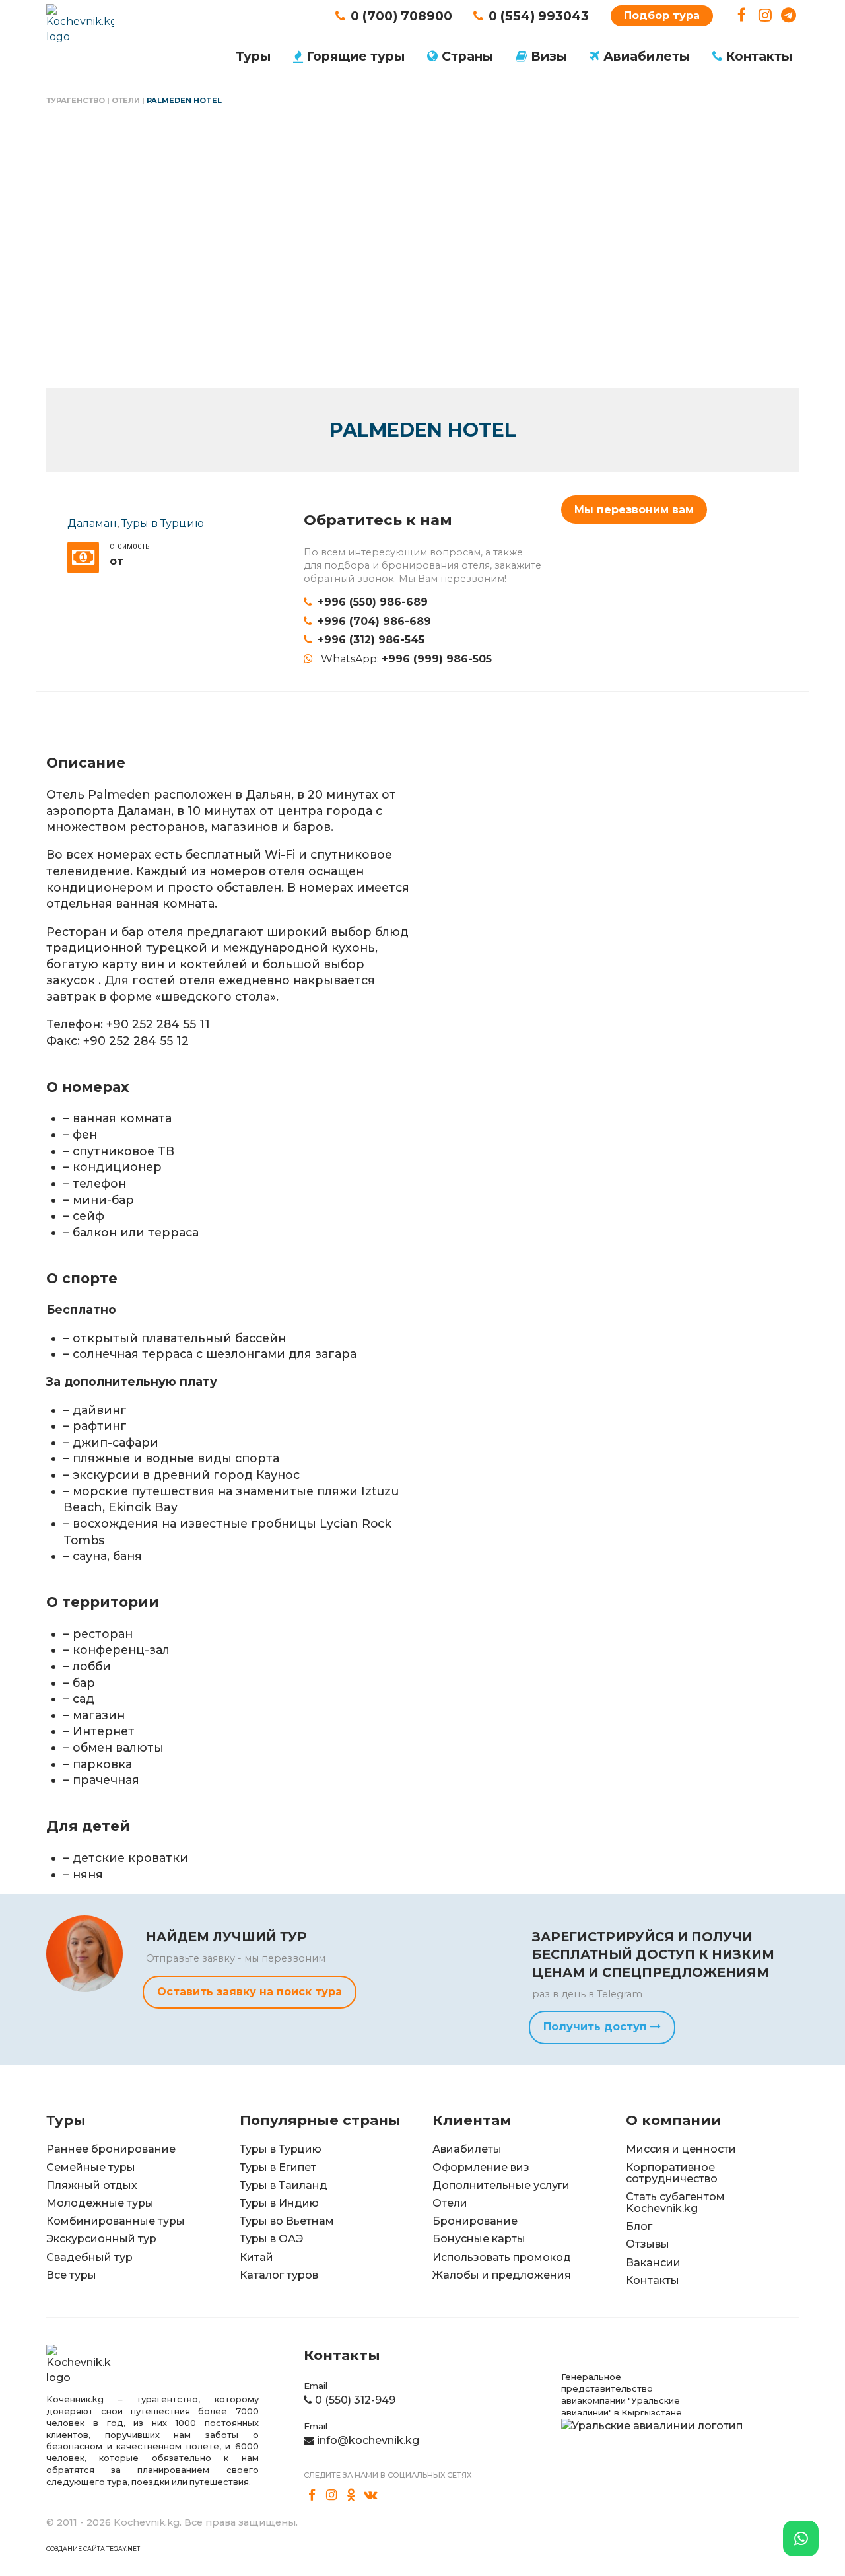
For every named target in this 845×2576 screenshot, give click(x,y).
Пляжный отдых (92, 2185)
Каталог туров (279, 2275)
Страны (467, 56)
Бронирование (475, 2221)
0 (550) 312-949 (355, 2400)
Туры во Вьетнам (287, 2221)
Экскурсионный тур (101, 2239)
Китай (256, 2257)
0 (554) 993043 (539, 16)
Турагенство (76, 100)
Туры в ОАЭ (271, 2239)
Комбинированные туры (116, 2221)
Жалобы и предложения (502, 2275)
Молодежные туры (100, 2203)
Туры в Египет (278, 2167)
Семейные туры (91, 2167)
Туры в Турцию (163, 523)
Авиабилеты (647, 56)
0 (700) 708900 (401, 16)
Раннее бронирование (111, 2149)
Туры (253, 56)
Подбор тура (662, 16)
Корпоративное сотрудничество (672, 2173)
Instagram (765, 16)
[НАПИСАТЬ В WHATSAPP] (801, 2538)
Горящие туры (355, 56)
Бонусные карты (479, 2239)
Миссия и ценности (681, 2149)
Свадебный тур (89, 2257)
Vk (371, 2495)
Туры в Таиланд (284, 2185)
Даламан (92, 523)
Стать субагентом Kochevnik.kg (675, 2202)
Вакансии (653, 2263)
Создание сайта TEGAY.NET (93, 2549)
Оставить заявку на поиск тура (250, 1992)
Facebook (742, 16)
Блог (639, 2226)
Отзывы (648, 2244)
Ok (351, 2495)
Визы (549, 56)
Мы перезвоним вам (634, 510)
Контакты (759, 56)
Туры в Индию (279, 2203)
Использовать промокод (502, 2257)
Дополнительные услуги (501, 2185)
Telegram (789, 16)
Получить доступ (597, 2027)
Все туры (71, 2275)
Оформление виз (481, 2167)
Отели (126, 100)
